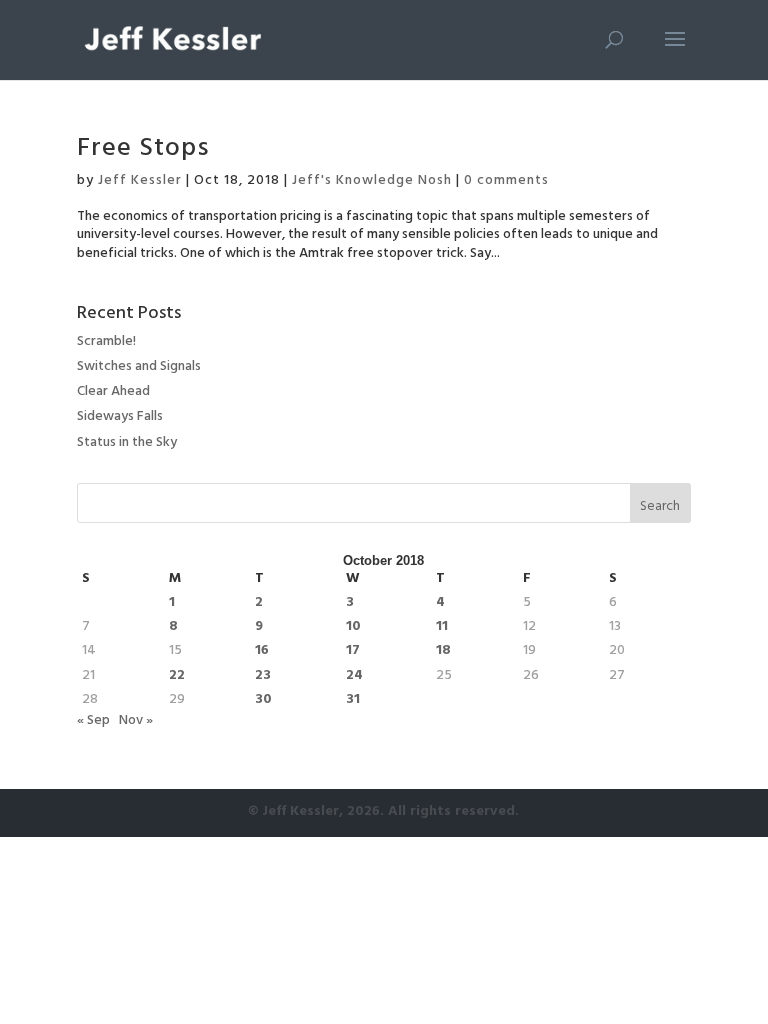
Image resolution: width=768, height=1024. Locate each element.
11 (442, 628)
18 (443, 652)
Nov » (136, 721)
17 (353, 652)
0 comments (506, 181)
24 (354, 677)
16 (262, 652)
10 (353, 628)
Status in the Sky (127, 443)
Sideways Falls (120, 417)
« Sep (93, 721)
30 (263, 701)
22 (177, 677)
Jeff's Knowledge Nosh (372, 181)
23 (263, 677)
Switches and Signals (139, 367)
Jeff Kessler (140, 181)
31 (353, 701)
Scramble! (106, 342)
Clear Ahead (113, 392)
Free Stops (143, 150)
